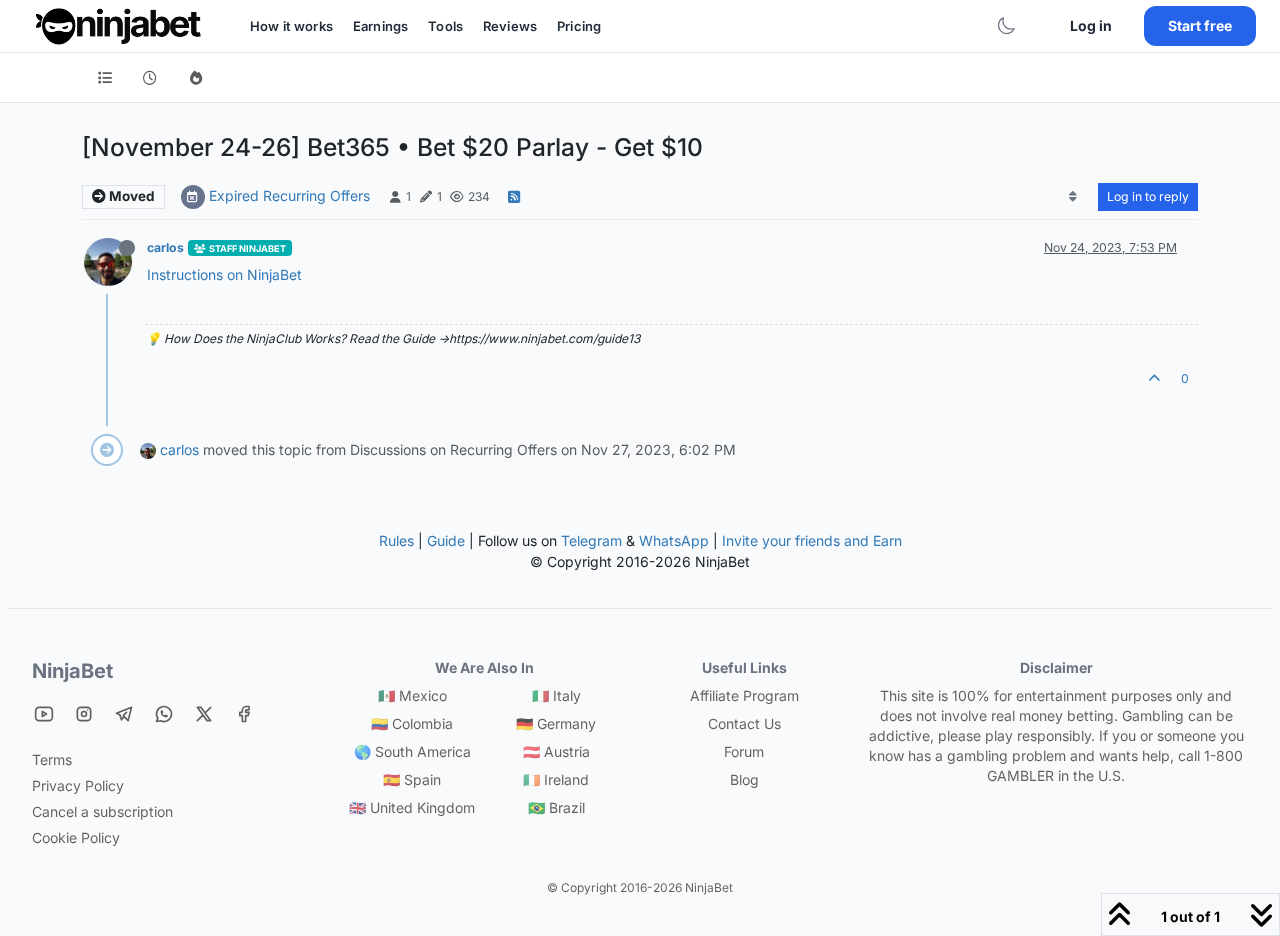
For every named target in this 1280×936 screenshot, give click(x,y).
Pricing (579, 26)
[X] (204, 713)
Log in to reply (1148, 196)
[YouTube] (44, 713)
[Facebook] (244, 713)
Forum (744, 751)
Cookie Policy (76, 837)
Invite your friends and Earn (812, 540)
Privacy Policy (78, 785)
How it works (291, 26)
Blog (744, 779)
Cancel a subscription (102, 811)
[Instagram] (84, 713)
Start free (1200, 25)
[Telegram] (124, 713)
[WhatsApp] (164, 713)
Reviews (510, 26)
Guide (446, 540)
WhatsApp (674, 540)
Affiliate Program (744, 695)
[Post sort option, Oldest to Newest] (1073, 197)
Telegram (591, 540)
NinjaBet (72, 671)
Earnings (380, 26)
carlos (165, 247)
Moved (130, 196)
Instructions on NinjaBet (224, 274)
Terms (52, 759)
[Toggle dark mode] (1006, 26)
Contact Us (744, 723)
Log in (1091, 25)
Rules (396, 540)
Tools (445, 26)
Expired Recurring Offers (289, 195)
